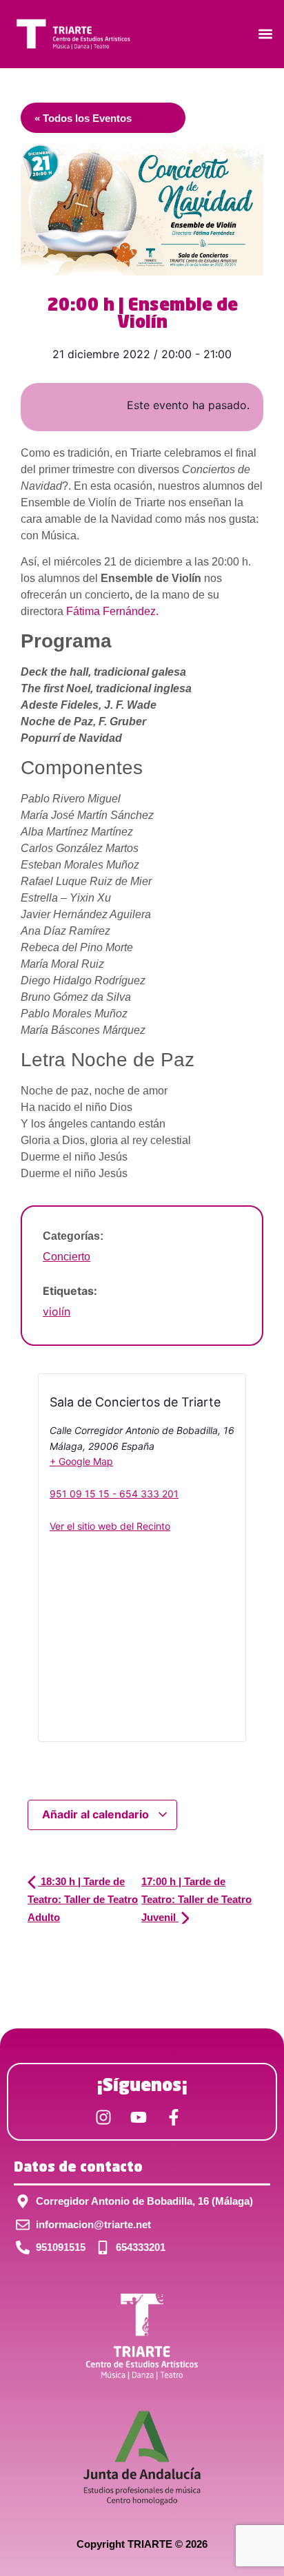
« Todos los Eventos (83, 118)
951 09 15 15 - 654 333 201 (114, 1494)
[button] (266, 34)
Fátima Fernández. (112, 611)
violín (57, 1311)
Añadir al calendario (97, 1814)
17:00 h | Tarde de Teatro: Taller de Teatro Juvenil (196, 1899)
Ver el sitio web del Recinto (110, 1526)
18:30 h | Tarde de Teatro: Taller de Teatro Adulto (83, 1899)
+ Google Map (81, 1461)
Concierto (67, 1257)
